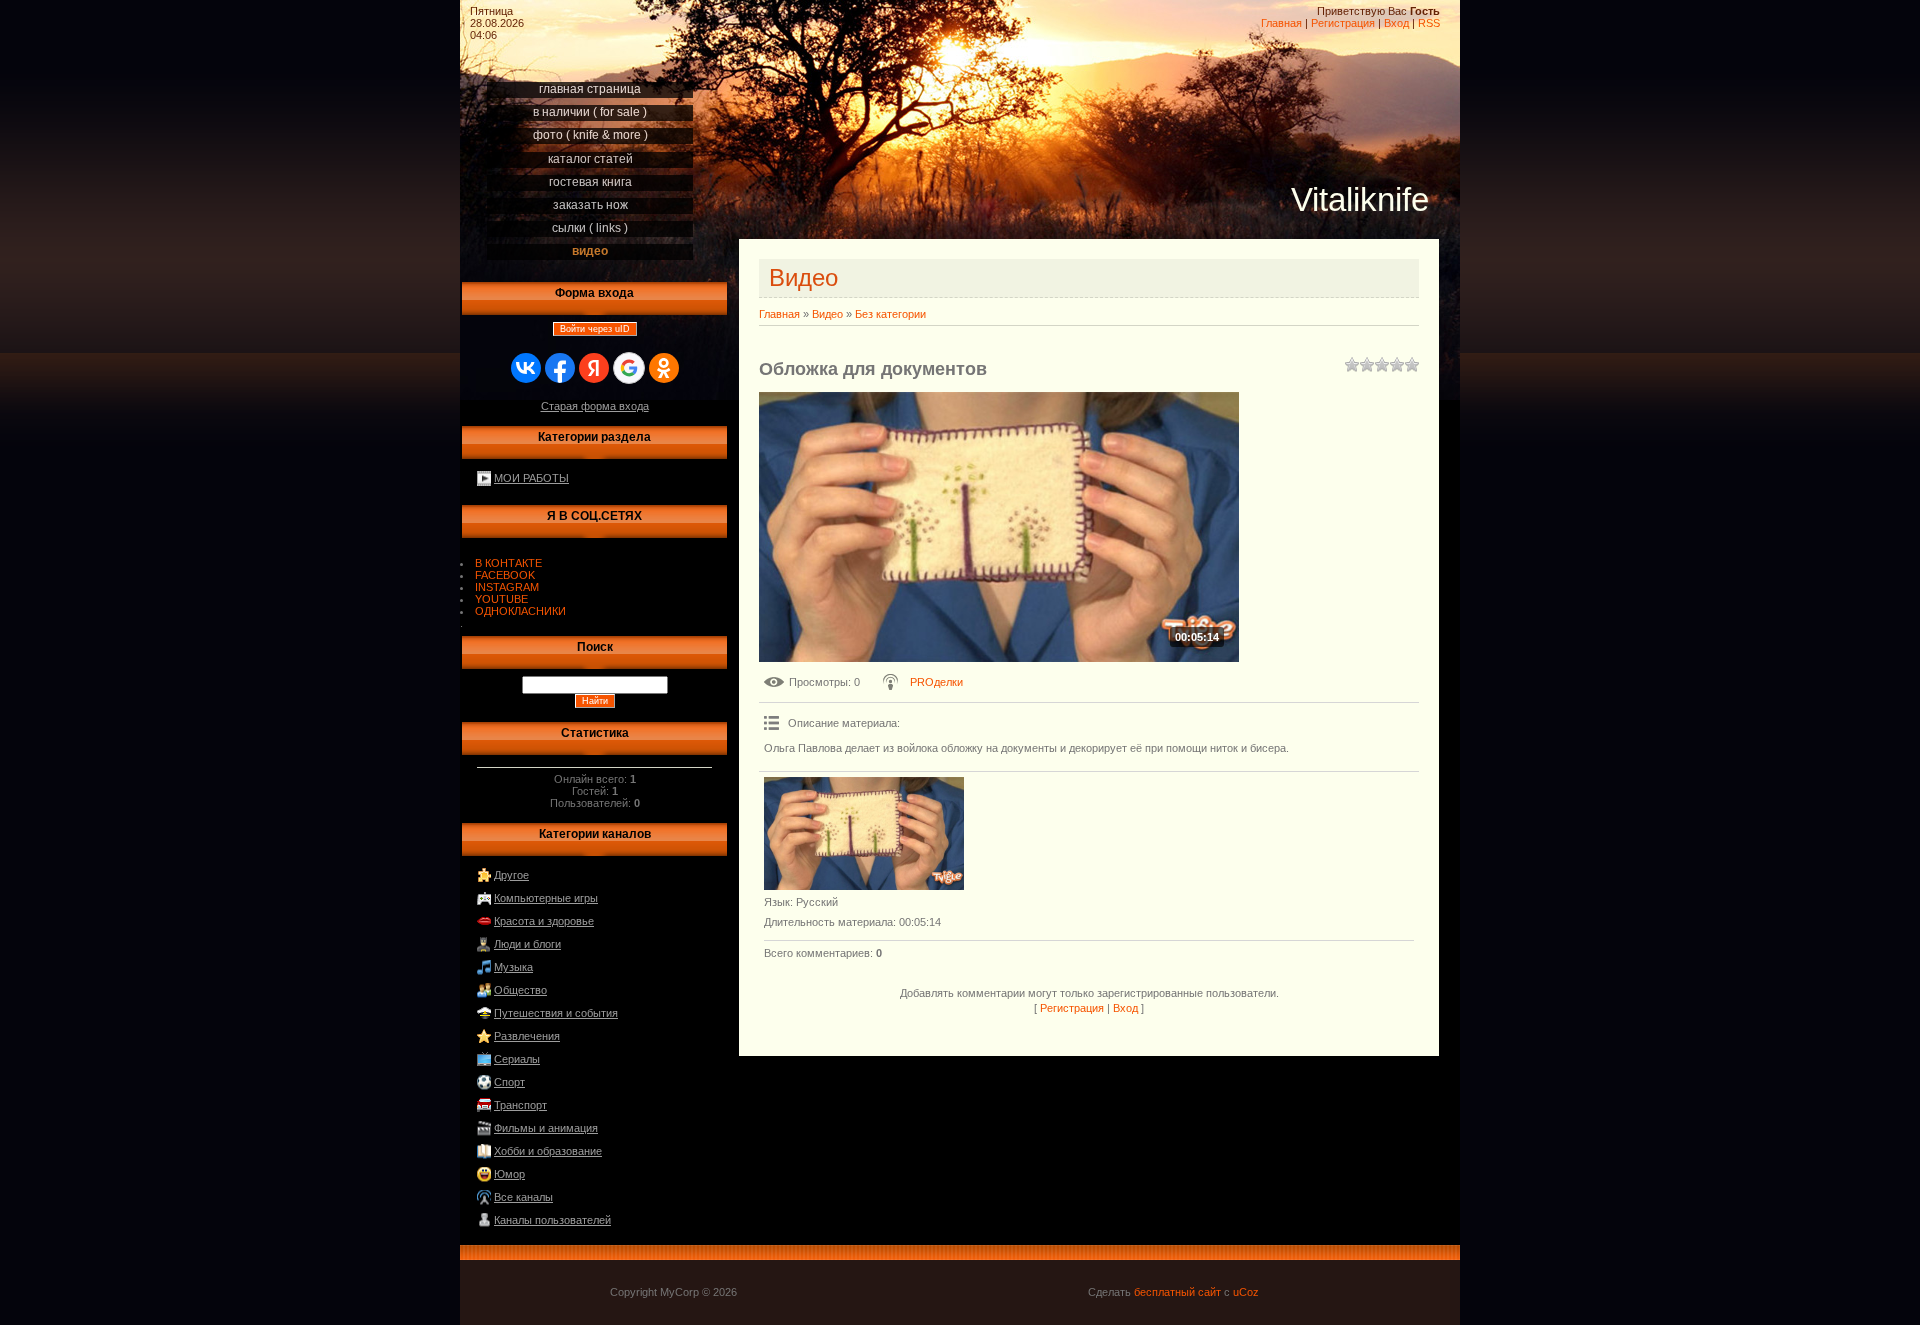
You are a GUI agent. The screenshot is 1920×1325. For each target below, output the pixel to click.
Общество (520, 990)
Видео (827, 314)
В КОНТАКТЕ (508, 563)
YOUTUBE (501, 599)
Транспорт (520, 1105)
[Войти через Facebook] (560, 368)
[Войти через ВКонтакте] (526, 368)
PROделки (936, 682)
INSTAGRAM (507, 587)
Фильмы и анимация (546, 1128)
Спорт (509, 1082)
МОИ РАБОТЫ (531, 478)
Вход (1396, 23)
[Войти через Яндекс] (594, 368)
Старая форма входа (595, 406)
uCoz (1246, 1292)
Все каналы (523, 1197)
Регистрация (1343, 23)
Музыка (513, 967)
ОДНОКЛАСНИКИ (520, 611)
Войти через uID (595, 329)
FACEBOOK (505, 575)
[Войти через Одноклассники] (664, 368)
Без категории (890, 314)
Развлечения (527, 1036)
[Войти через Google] (629, 368)
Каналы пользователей (552, 1220)
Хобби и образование (548, 1151)
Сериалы (517, 1059)
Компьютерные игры (546, 898)
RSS (1429, 23)
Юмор (509, 1174)
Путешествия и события (556, 1013)
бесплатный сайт (1177, 1292)
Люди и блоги (527, 944)
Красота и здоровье (544, 921)
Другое (511, 875)
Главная (1281, 23)
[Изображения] (864, 833)
